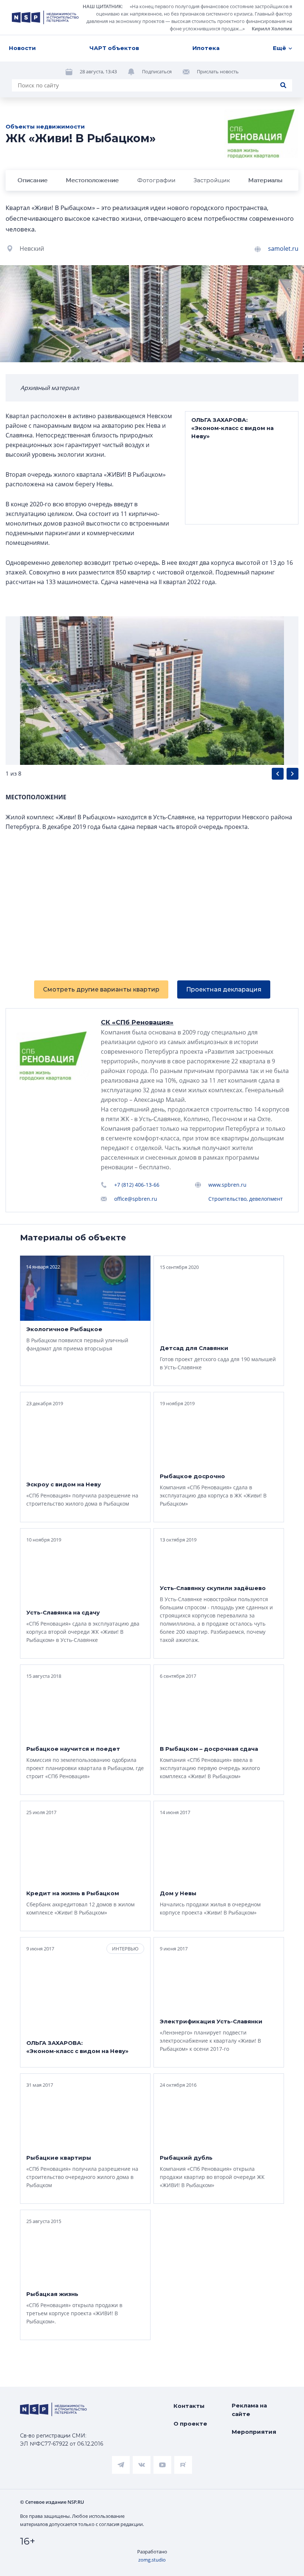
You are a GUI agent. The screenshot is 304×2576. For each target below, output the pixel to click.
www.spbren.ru (227, 1185)
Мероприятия (254, 2432)
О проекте (190, 2424)
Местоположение (92, 180)
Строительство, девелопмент (246, 1199)
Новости (22, 48)
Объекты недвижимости (45, 126)
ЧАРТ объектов (114, 48)
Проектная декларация (224, 989)
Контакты (189, 2406)
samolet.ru (283, 249)
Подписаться (157, 71)
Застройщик (212, 180)
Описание (32, 180)
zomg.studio (152, 2560)
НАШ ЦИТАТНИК (102, 6)
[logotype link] (45, 17)
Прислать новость (218, 71)
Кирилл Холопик (272, 29)
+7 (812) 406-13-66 (137, 1185)
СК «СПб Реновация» (137, 1022)
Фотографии (156, 180)
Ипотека (206, 48)
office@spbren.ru (136, 1199)
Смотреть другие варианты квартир (101, 989)
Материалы (265, 180)
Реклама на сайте (249, 2410)
